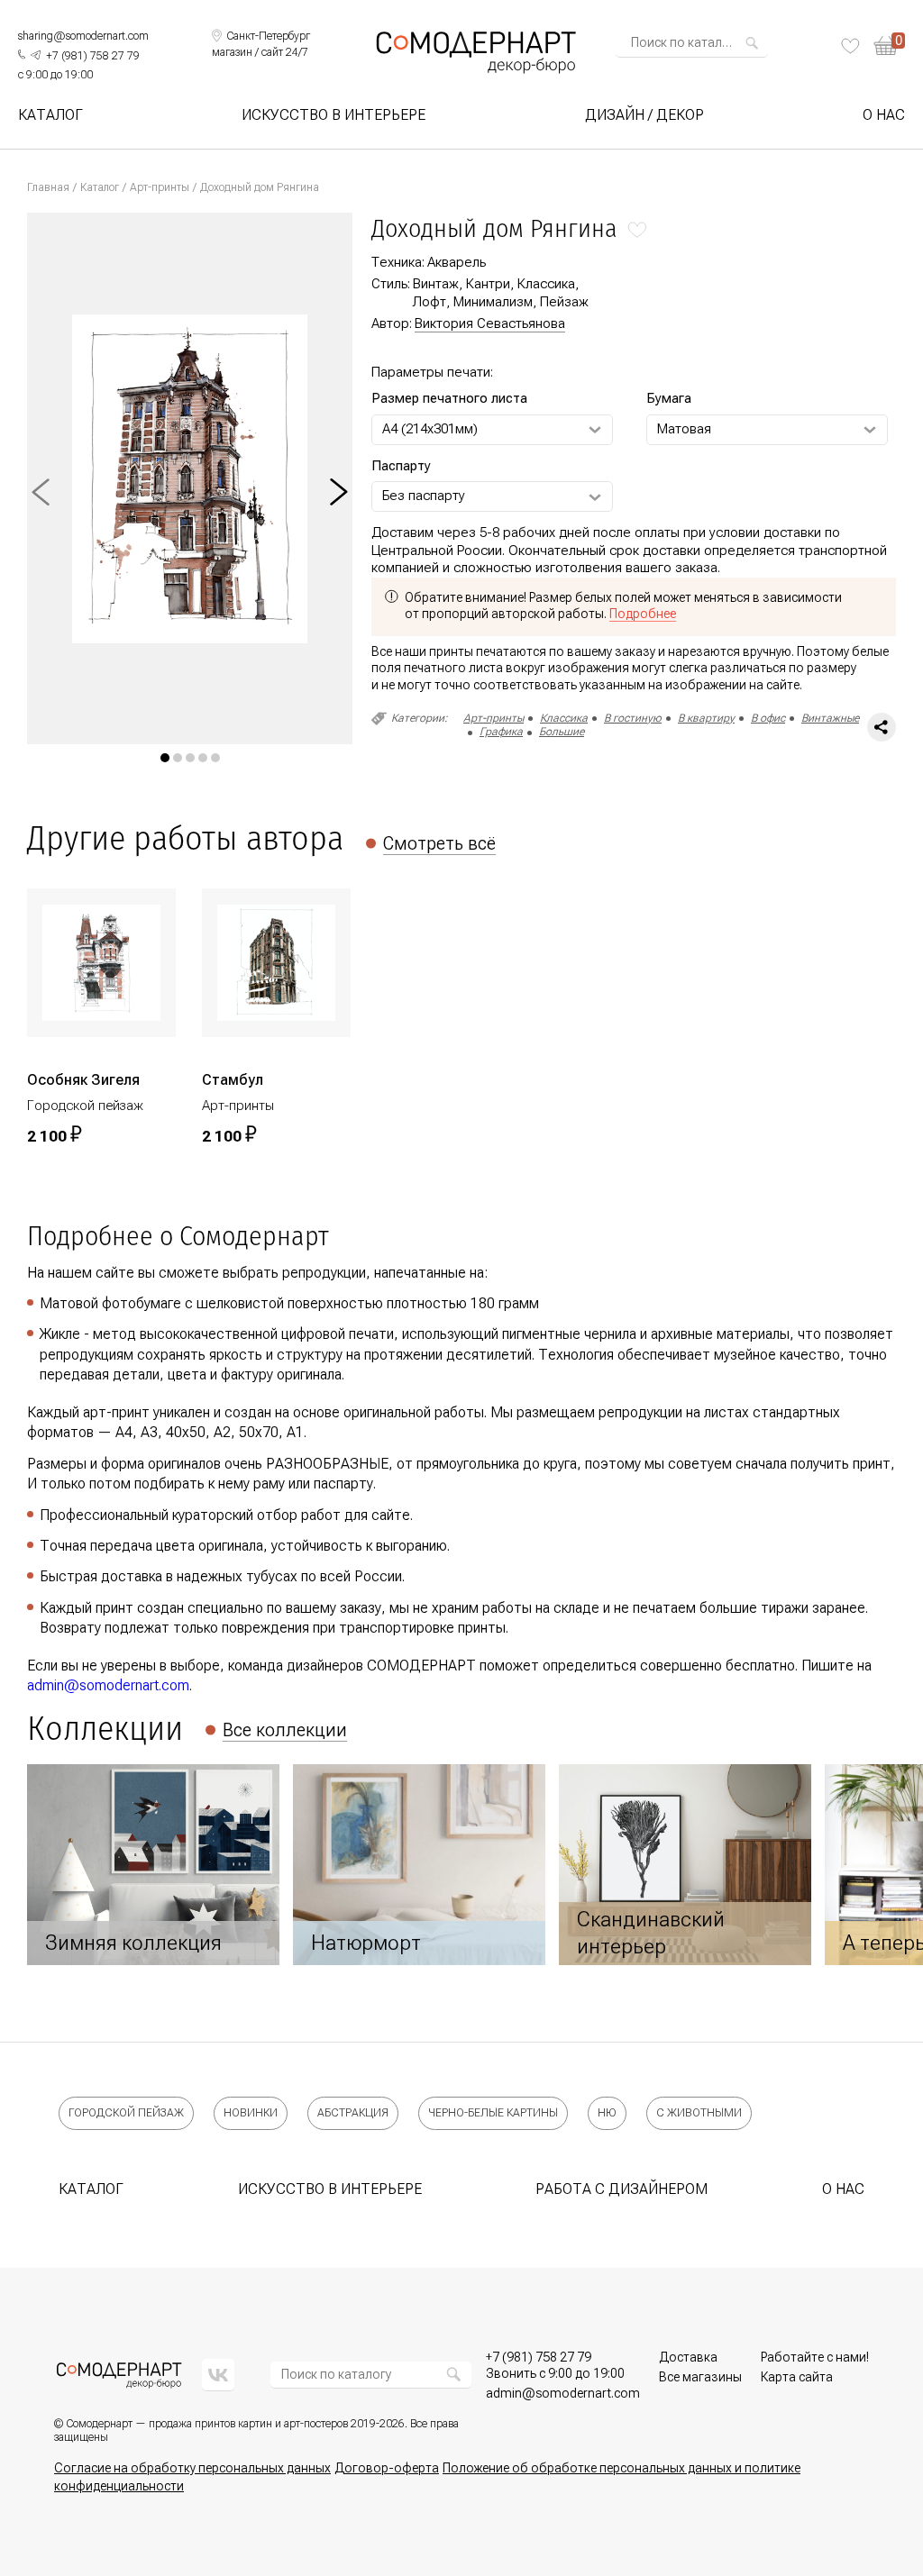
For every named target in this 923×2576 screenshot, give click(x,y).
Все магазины (700, 2377)
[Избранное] (850, 46)
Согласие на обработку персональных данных (192, 2468)
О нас (884, 115)
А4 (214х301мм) (430, 429)
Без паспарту (424, 496)
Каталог (50, 115)
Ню (607, 2113)
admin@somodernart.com (108, 1685)
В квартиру (706, 718)
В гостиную (633, 718)
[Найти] (752, 43)
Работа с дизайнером (621, 2189)
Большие (562, 732)
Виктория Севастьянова (490, 323)
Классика (564, 718)
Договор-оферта (387, 2468)
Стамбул (233, 1080)
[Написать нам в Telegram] (36, 55)
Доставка (688, 2357)
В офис (768, 718)
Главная (48, 187)
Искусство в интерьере (334, 115)
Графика (501, 732)
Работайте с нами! (815, 2357)
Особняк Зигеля (83, 1080)
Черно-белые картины (493, 2113)
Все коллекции (285, 1730)
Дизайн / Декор (644, 115)
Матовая (684, 429)
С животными (699, 2113)
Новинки (251, 2113)
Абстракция (353, 2113)
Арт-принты (160, 187)
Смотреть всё (439, 843)
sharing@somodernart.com (83, 36)
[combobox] (686, 43)
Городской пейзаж (126, 2113)
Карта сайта (797, 2377)
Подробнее (643, 614)
